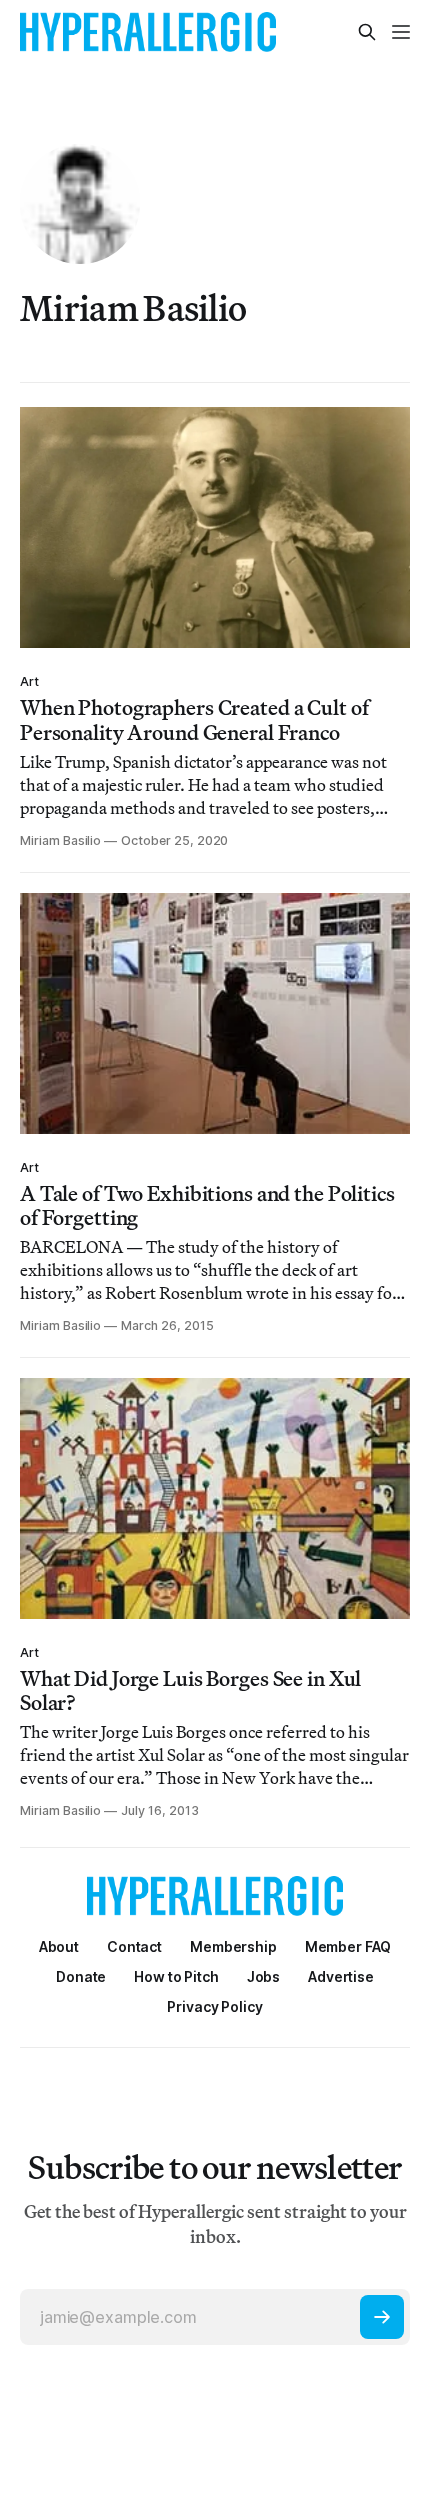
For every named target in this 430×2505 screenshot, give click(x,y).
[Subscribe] (382, 2317)
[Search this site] (367, 32)
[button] (233, 1946)
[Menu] (401, 32)
